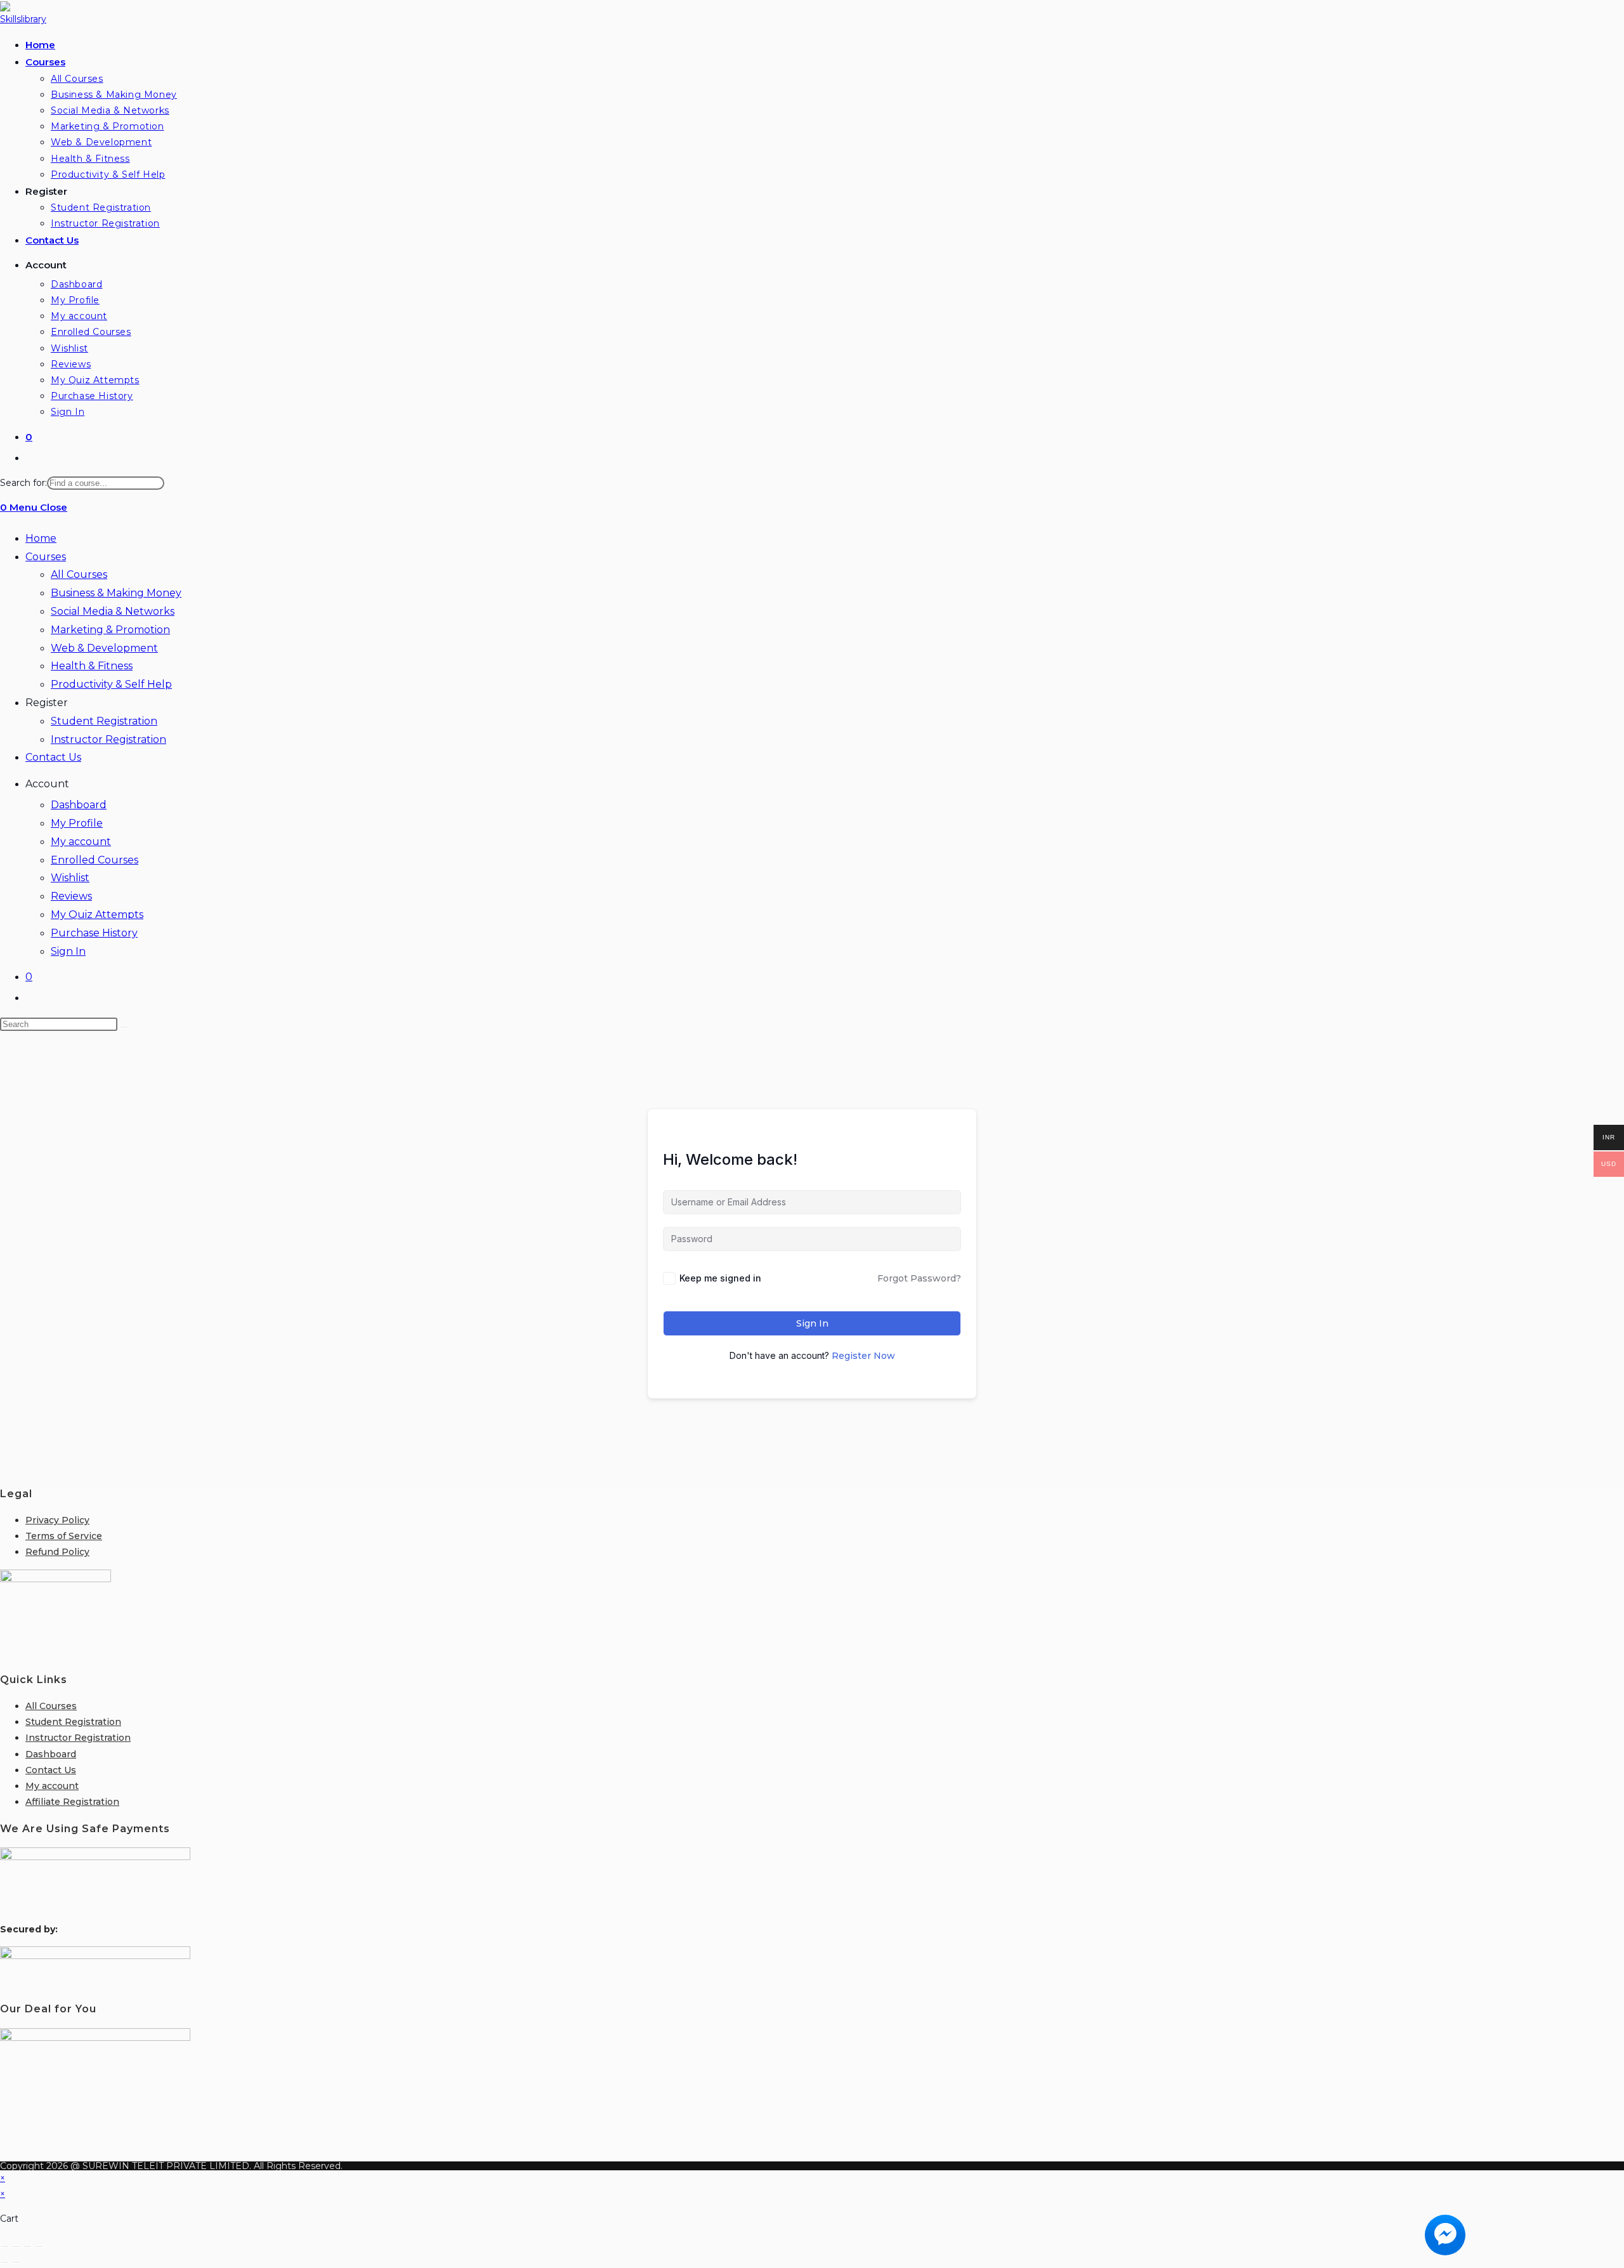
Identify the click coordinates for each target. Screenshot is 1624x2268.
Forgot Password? (919, 1278)
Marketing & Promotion (110, 630)
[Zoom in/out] (4, 2246)
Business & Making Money (116, 593)
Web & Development (104, 648)
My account (81, 842)
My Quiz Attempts (97, 914)
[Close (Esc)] (39, 2246)
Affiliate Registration (72, 1802)
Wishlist (70, 878)
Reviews (71, 896)
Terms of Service (64, 1536)
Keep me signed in (720, 1278)
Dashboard (79, 805)
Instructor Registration (108, 739)
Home (41, 538)
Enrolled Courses (95, 860)
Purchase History (94, 933)
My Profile (77, 823)
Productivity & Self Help (111, 684)
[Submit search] (124, 1027)
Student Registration (104, 721)
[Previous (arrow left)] (4, 2262)
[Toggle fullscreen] (16, 2246)
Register (47, 703)
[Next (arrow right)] (16, 2262)
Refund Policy (57, 1552)
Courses (46, 557)
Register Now (863, 1356)
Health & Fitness (92, 666)
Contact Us (53, 757)
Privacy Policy (57, 1520)
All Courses (79, 574)
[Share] (27, 2246)
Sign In (68, 951)
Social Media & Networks (113, 611)
